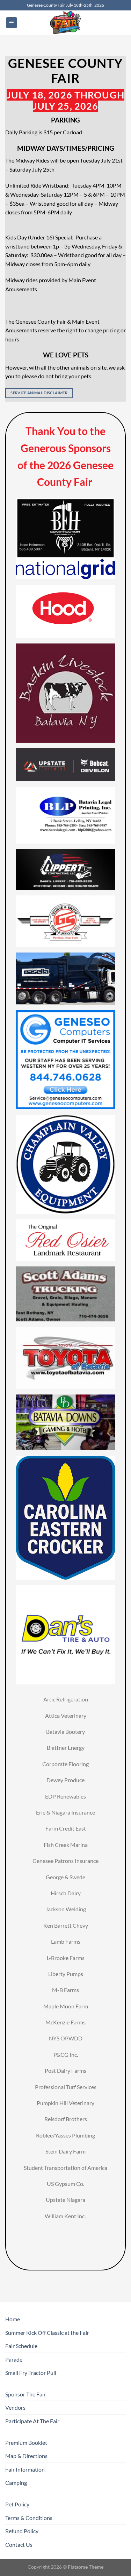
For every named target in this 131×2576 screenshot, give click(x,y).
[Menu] (12, 23)
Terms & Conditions (29, 2518)
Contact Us (19, 2545)
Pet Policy (17, 2504)
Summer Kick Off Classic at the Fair (47, 2333)
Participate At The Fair (32, 2421)
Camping (16, 2483)
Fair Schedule (21, 2346)
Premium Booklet (26, 2443)
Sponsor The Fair (26, 2394)
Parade (14, 2359)
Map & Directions (26, 2456)
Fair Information (25, 2469)
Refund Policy (22, 2531)
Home (13, 2319)
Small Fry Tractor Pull (31, 2373)
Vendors (15, 2407)
